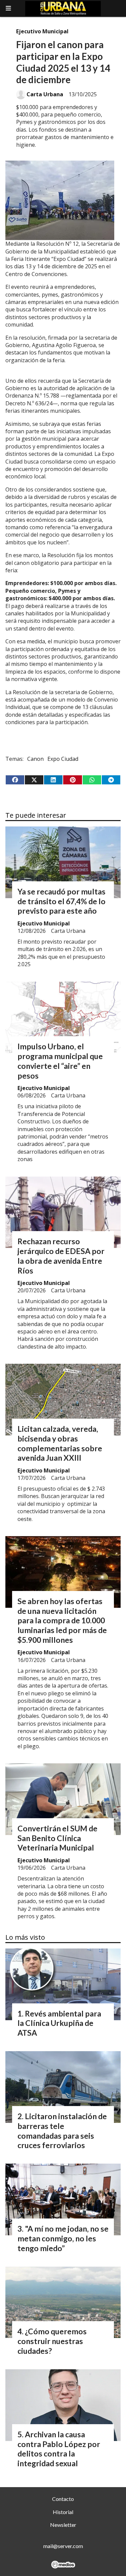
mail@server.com (63, 2546)
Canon (35, 759)
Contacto (63, 2499)
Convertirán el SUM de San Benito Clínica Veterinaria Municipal (57, 1838)
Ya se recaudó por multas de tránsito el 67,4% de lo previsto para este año (61, 901)
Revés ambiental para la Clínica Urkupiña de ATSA (59, 2023)
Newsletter (63, 2525)
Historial (63, 2512)
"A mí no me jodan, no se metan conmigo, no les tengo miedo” (63, 2238)
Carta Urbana (45, 94)
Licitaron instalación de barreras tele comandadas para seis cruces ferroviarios (62, 2131)
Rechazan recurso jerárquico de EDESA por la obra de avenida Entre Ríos (61, 1256)
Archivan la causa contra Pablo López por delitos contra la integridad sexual (59, 2449)
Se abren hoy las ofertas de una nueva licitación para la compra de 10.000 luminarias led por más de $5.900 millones (62, 1620)
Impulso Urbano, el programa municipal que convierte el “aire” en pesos (60, 1061)
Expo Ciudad (63, 759)
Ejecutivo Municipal (42, 31)
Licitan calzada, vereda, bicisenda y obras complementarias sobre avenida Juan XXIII (60, 1443)
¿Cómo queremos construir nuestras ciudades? (52, 2341)
